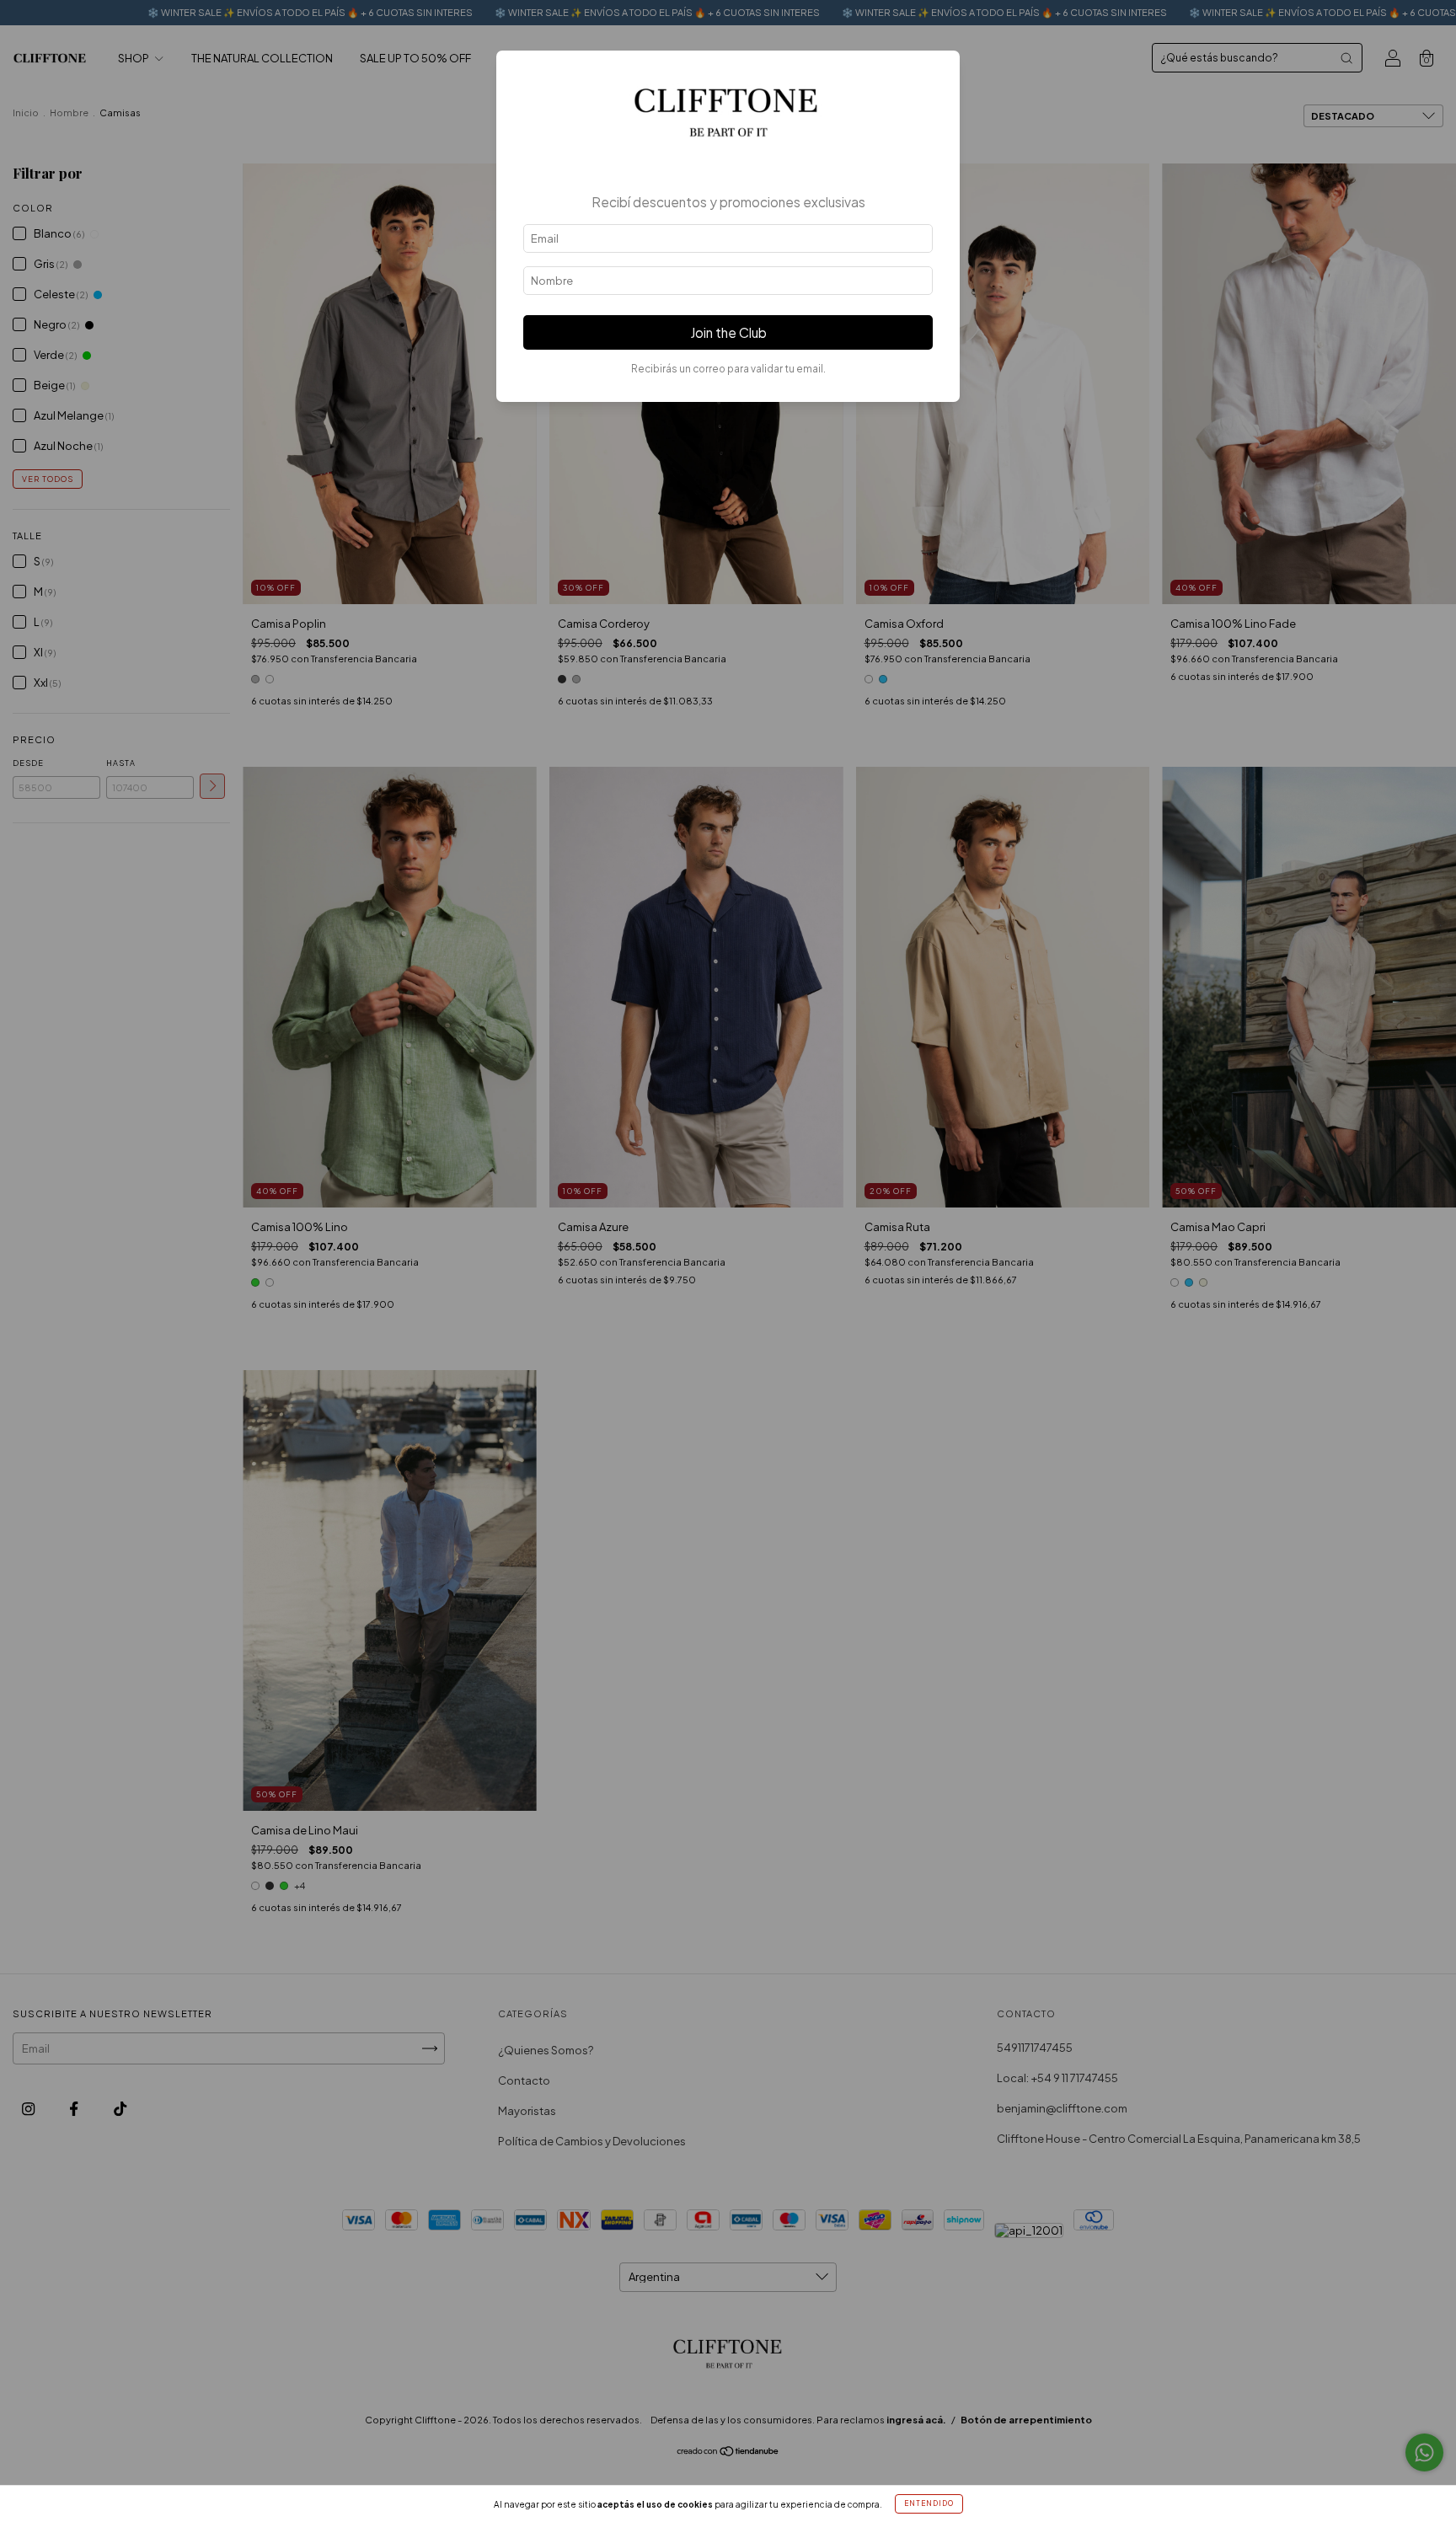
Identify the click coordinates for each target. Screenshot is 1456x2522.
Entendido (929, 2503)
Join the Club (728, 332)
